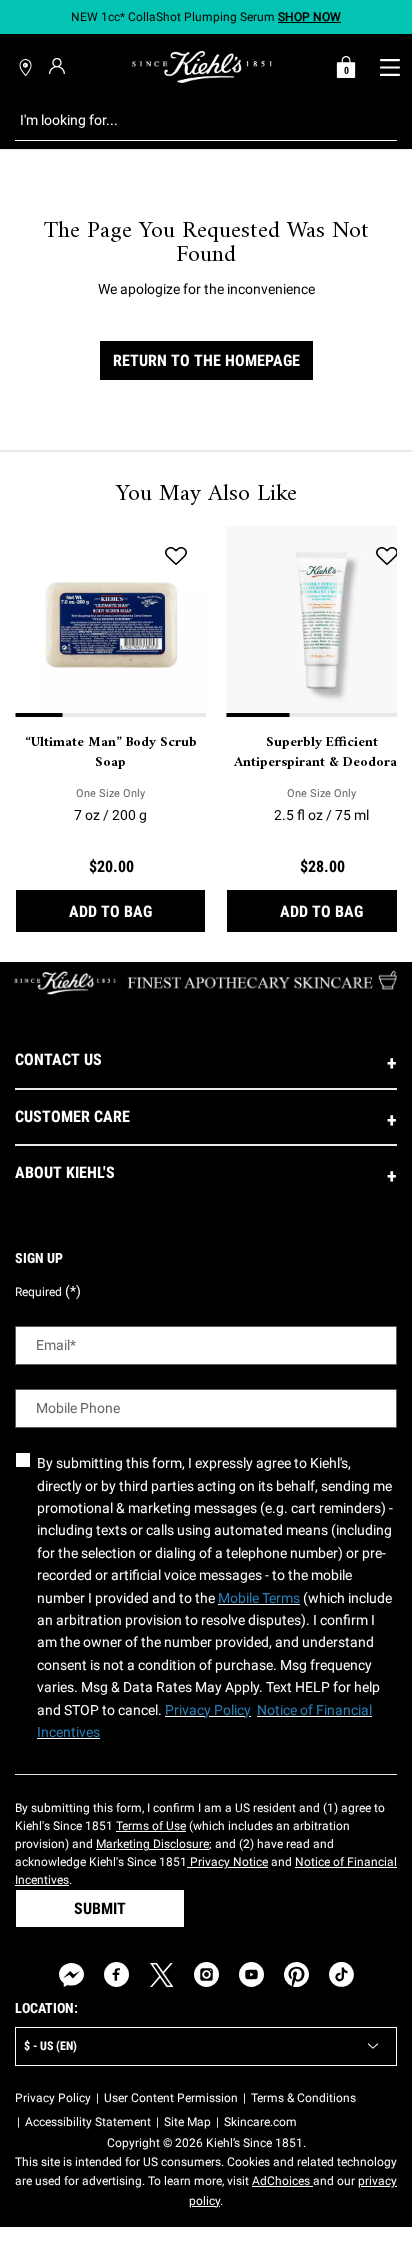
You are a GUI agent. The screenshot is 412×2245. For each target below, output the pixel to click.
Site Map (187, 2122)
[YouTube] (251, 1974)
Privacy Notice (227, 1862)
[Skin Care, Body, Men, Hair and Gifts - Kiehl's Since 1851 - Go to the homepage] (202, 67)
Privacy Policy (53, 2098)
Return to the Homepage (206, 360)
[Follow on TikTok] (341, 1974)
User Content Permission (171, 2098)
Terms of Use (151, 1826)
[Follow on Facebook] (116, 1974)
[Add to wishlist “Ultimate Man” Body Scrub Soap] (176, 556)
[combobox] (190, 120)
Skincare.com (260, 2122)
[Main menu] (389, 67)
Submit (100, 1908)
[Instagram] (206, 1974)
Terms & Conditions (303, 2098)
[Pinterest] (296, 1974)
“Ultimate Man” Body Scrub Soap (111, 752)
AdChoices (282, 2181)
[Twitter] (161, 1974)
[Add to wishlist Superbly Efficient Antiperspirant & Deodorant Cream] (387, 556)
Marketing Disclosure (152, 1844)
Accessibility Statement (88, 2122)
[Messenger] (71, 1974)
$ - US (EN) (50, 2046)
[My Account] (59, 66)
